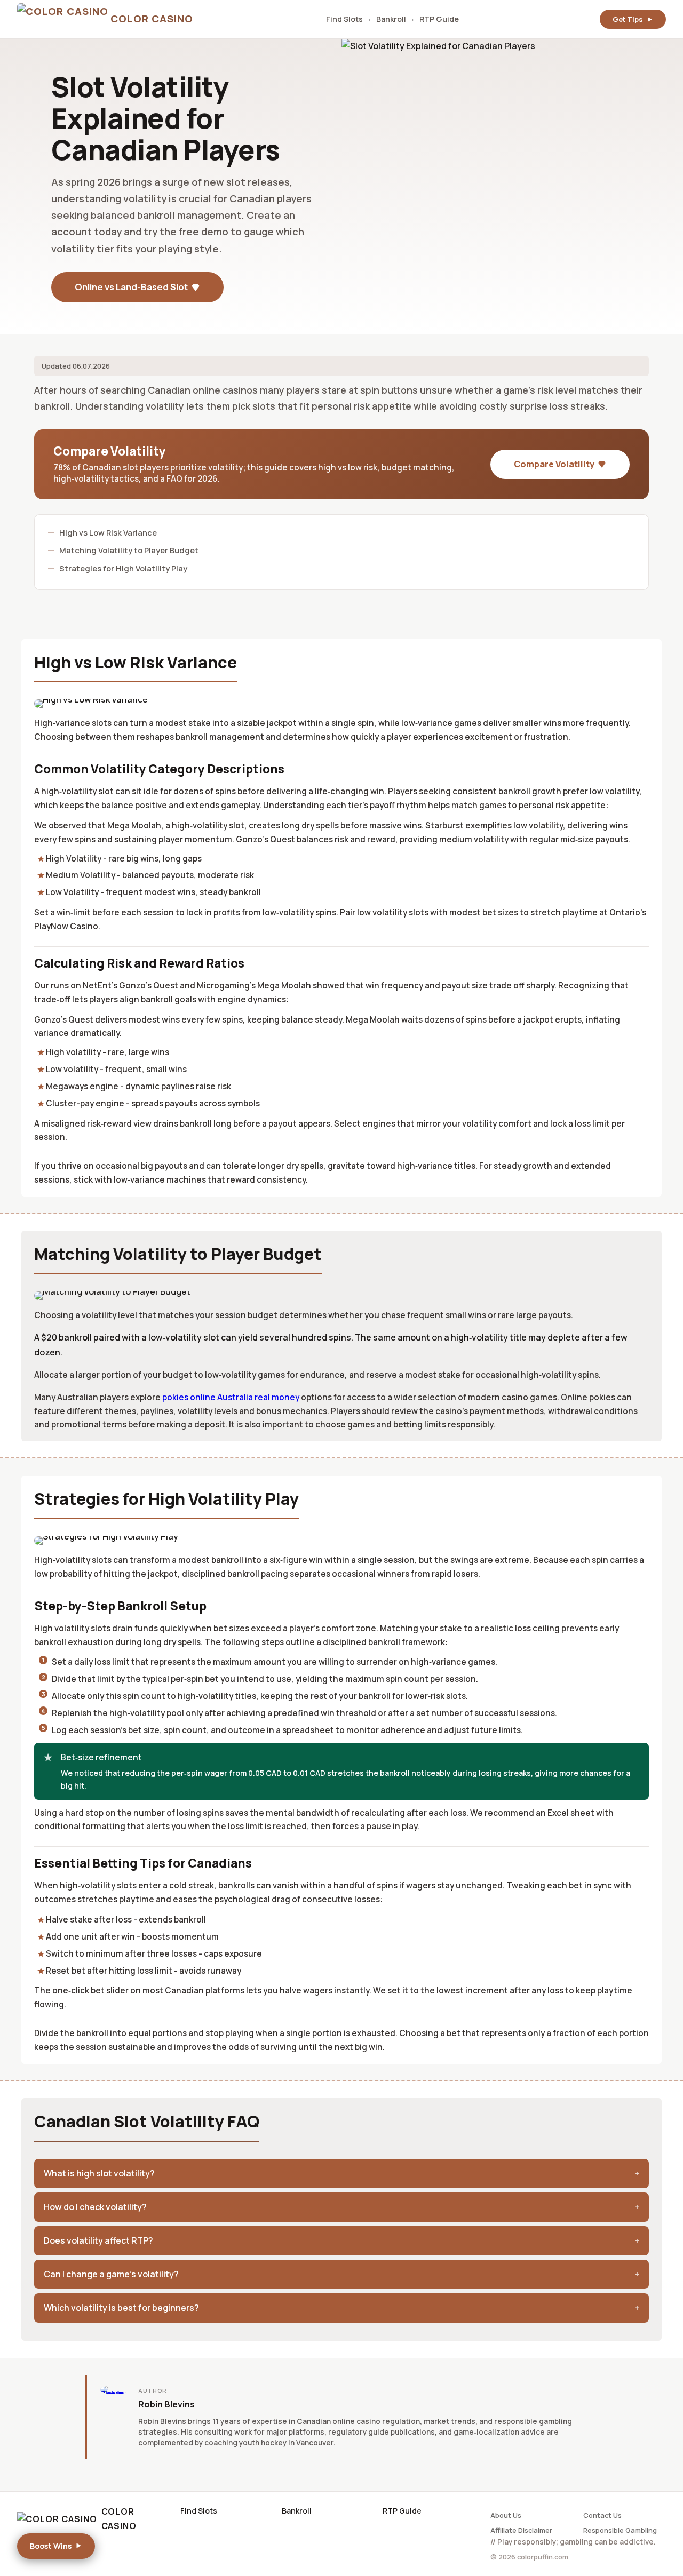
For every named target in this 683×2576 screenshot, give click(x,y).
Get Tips (628, 19)
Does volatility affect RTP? (98, 2240)
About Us (506, 2515)
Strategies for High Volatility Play (123, 568)
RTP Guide (439, 19)
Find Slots (344, 19)
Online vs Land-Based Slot (131, 287)
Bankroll (391, 19)
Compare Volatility (554, 464)
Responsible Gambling (620, 2530)
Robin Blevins (166, 2404)
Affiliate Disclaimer (521, 2530)
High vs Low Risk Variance (108, 532)
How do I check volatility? (95, 2207)
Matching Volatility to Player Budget (129, 550)
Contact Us (602, 2515)
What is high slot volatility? (99, 2173)
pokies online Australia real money (231, 1397)
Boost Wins (51, 2546)
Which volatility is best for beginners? (121, 2308)
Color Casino (119, 2519)
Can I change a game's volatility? (111, 2274)
